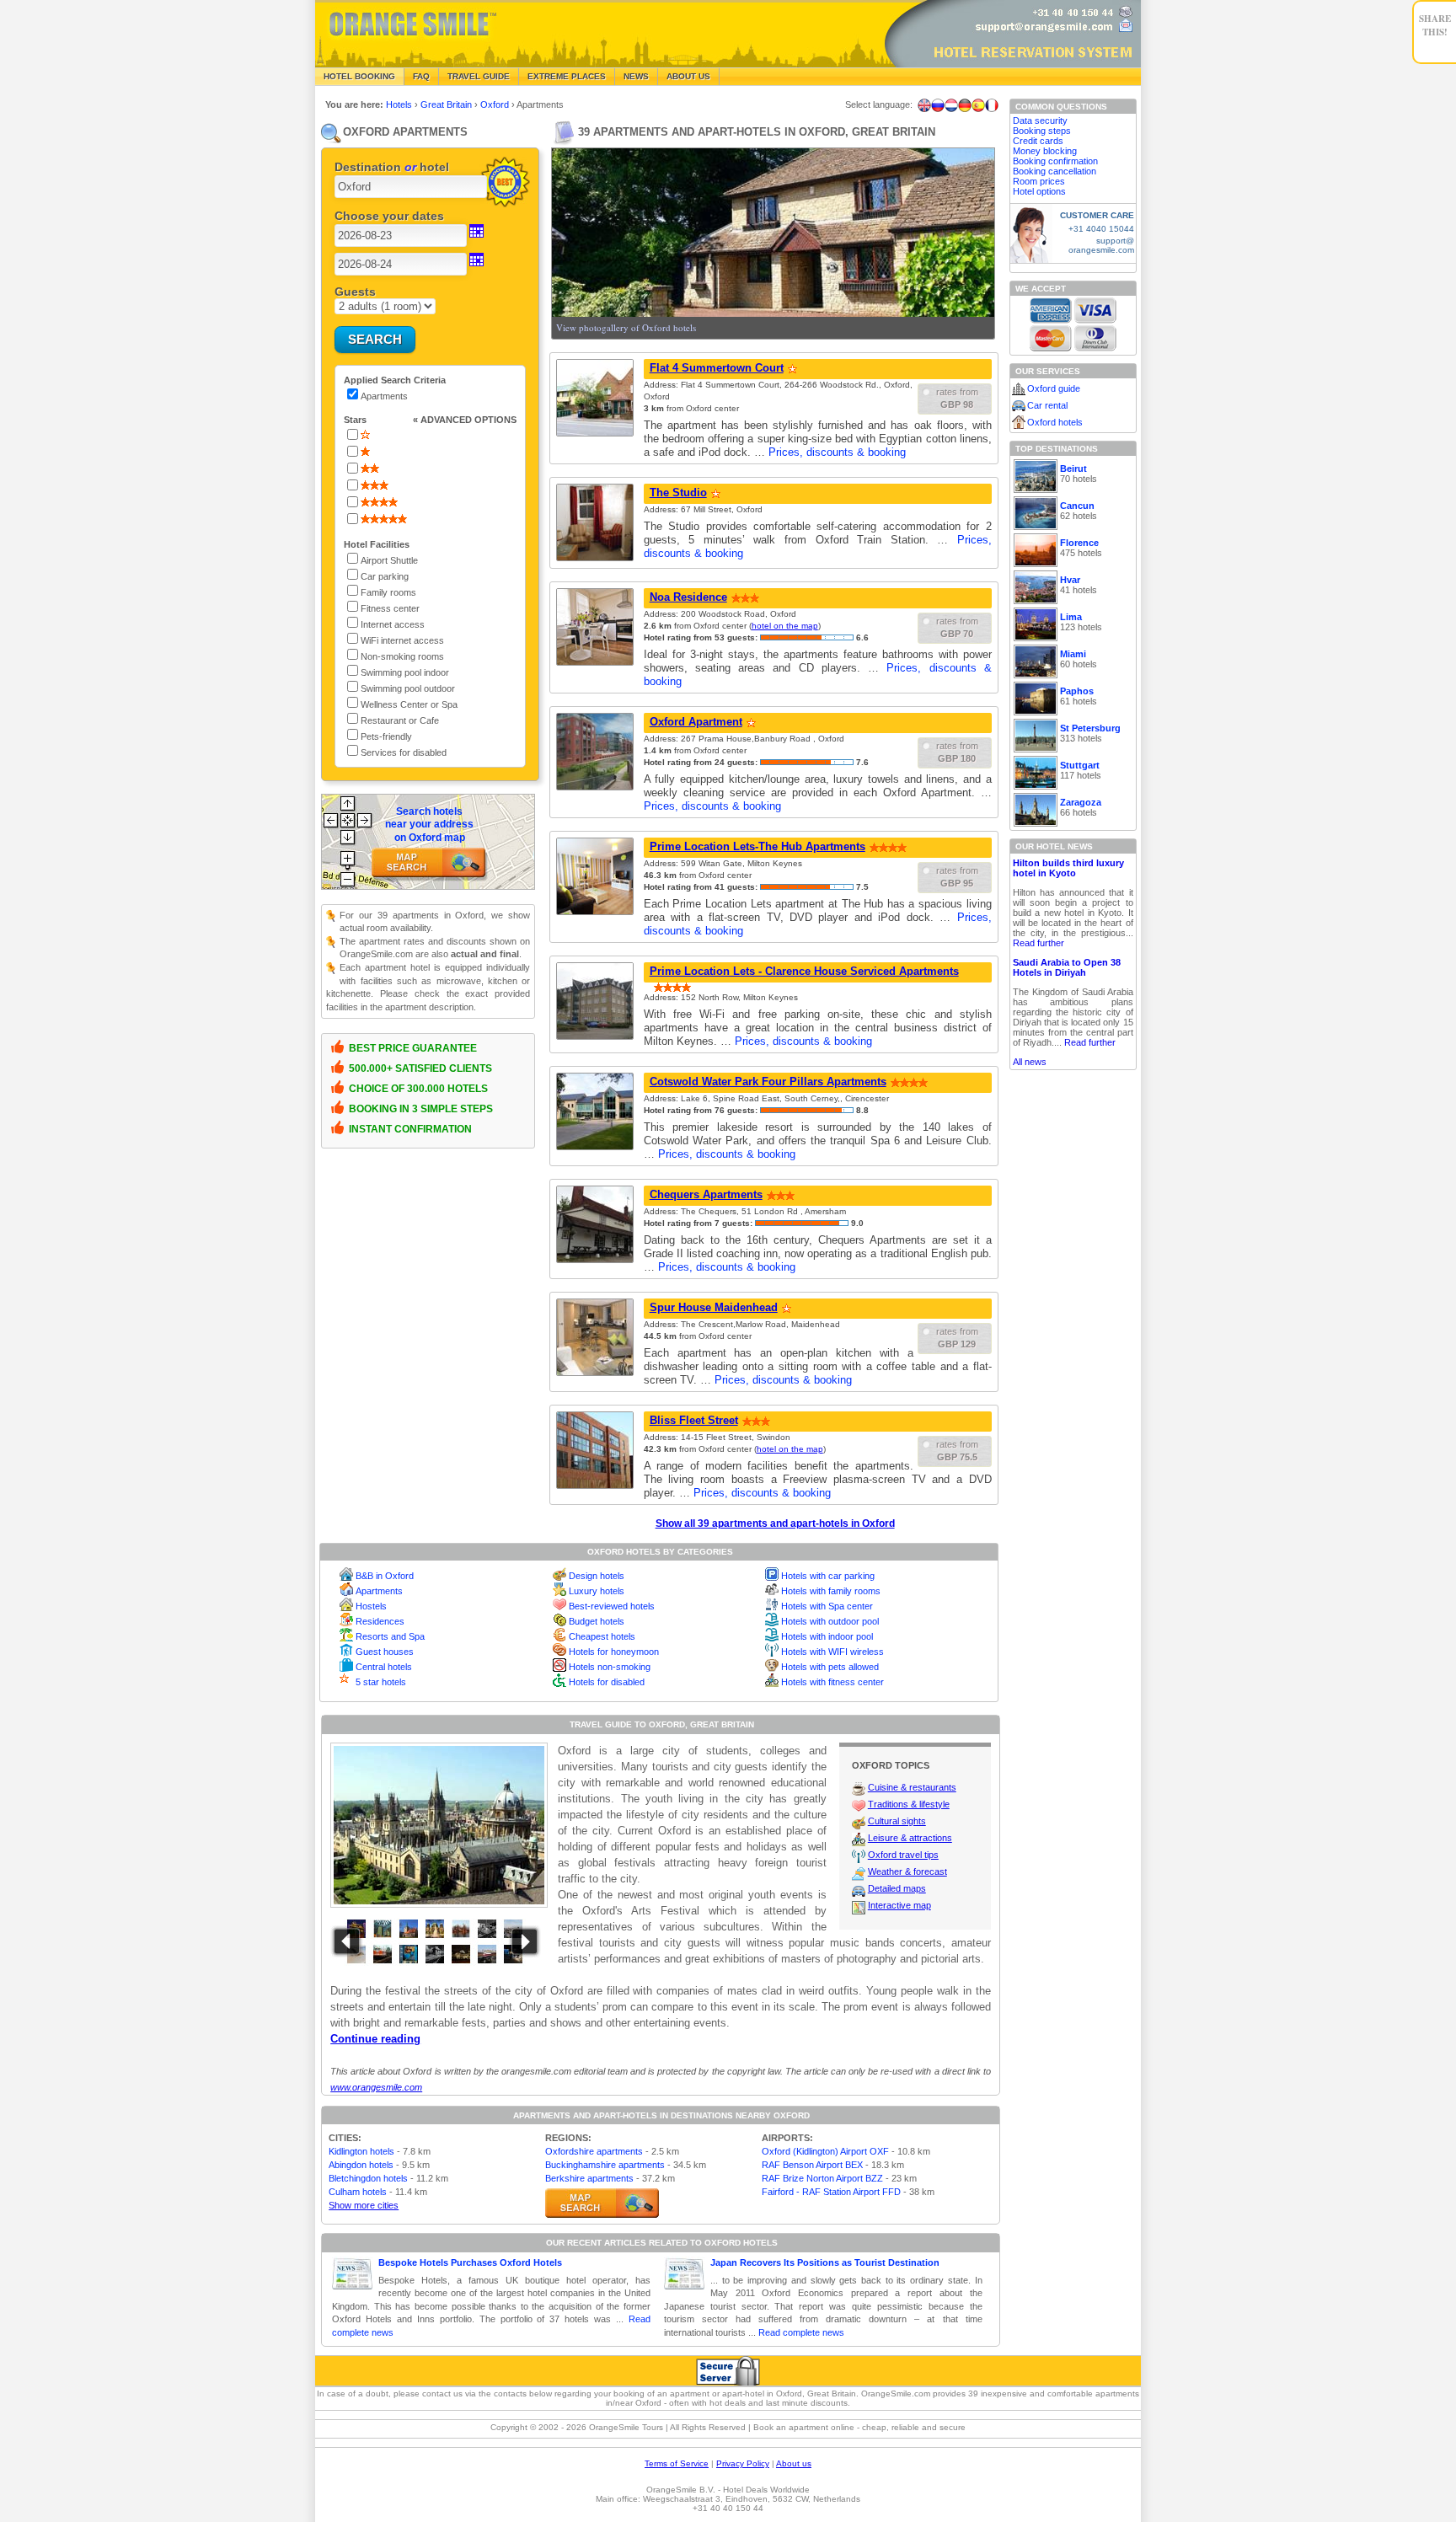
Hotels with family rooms (831, 1591)
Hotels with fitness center (832, 1682)
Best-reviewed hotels (612, 1606)
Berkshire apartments (589, 2178)
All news (1030, 1062)
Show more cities (364, 2205)
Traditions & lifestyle (909, 1804)
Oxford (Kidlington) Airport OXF (825, 2151)
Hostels (371, 1606)
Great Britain (447, 104)
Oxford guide (1054, 388)
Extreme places (567, 76)
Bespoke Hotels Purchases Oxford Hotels (470, 2262)
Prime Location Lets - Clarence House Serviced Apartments (804, 971)
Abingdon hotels (361, 2165)
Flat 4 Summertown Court (717, 368)
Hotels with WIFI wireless (832, 1652)
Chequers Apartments (706, 1194)
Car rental (1047, 405)
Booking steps (1042, 131)
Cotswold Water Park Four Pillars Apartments (768, 1082)
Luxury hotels (597, 1591)
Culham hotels (358, 2192)
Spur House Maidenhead (714, 1307)
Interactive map (899, 1905)
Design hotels (597, 1576)
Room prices (1039, 181)
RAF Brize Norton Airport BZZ (822, 2178)
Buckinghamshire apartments (605, 2165)
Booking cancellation (1055, 171)
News (636, 76)
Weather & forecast (907, 1871)
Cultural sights (897, 1821)
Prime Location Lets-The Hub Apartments (757, 846)
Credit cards (1038, 141)
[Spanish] (978, 105)
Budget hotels (597, 1621)
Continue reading (375, 2039)
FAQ (421, 76)
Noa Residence (688, 597)
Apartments (379, 1591)
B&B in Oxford (385, 1576)
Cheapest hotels (602, 1636)
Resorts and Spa (390, 1636)
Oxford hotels (1055, 422)
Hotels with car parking (828, 1576)
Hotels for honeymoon (614, 1652)
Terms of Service (677, 2463)
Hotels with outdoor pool (830, 1621)
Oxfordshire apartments (594, 2151)
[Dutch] (951, 105)
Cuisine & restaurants (912, 1787)
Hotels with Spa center (827, 1606)
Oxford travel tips (903, 1855)
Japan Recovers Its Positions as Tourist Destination (825, 2262)
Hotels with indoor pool (827, 1636)
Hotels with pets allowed (830, 1667)
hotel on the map (785, 626)
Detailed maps (897, 1888)
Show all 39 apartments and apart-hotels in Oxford (775, 1523)
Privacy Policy (743, 2463)
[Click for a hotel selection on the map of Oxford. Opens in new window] (602, 2203)
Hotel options (1039, 191)
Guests (355, 292)
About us (794, 2463)
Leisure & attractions (910, 1838)
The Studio (678, 493)
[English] (924, 105)
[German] (965, 105)
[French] (992, 105)
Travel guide (479, 76)
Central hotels (384, 1667)
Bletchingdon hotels (368, 2178)
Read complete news (801, 2332)
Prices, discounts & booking (837, 452)
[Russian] (938, 105)
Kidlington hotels (361, 2151)
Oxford (496, 104)
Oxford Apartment (696, 722)
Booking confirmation (1055, 161)
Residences (380, 1621)
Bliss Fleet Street (694, 1420)
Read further (1038, 943)
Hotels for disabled (607, 1682)
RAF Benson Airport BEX (812, 2165)
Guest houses (385, 1652)
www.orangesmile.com (376, 2087)
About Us (688, 76)
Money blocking (1045, 151)
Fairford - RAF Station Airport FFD (831, 2192)
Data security (1040, 120)
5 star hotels (381, 1682)
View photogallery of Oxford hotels (626, 327)
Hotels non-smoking (610, 1667)
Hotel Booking (359, 76)
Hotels (400, 104)
